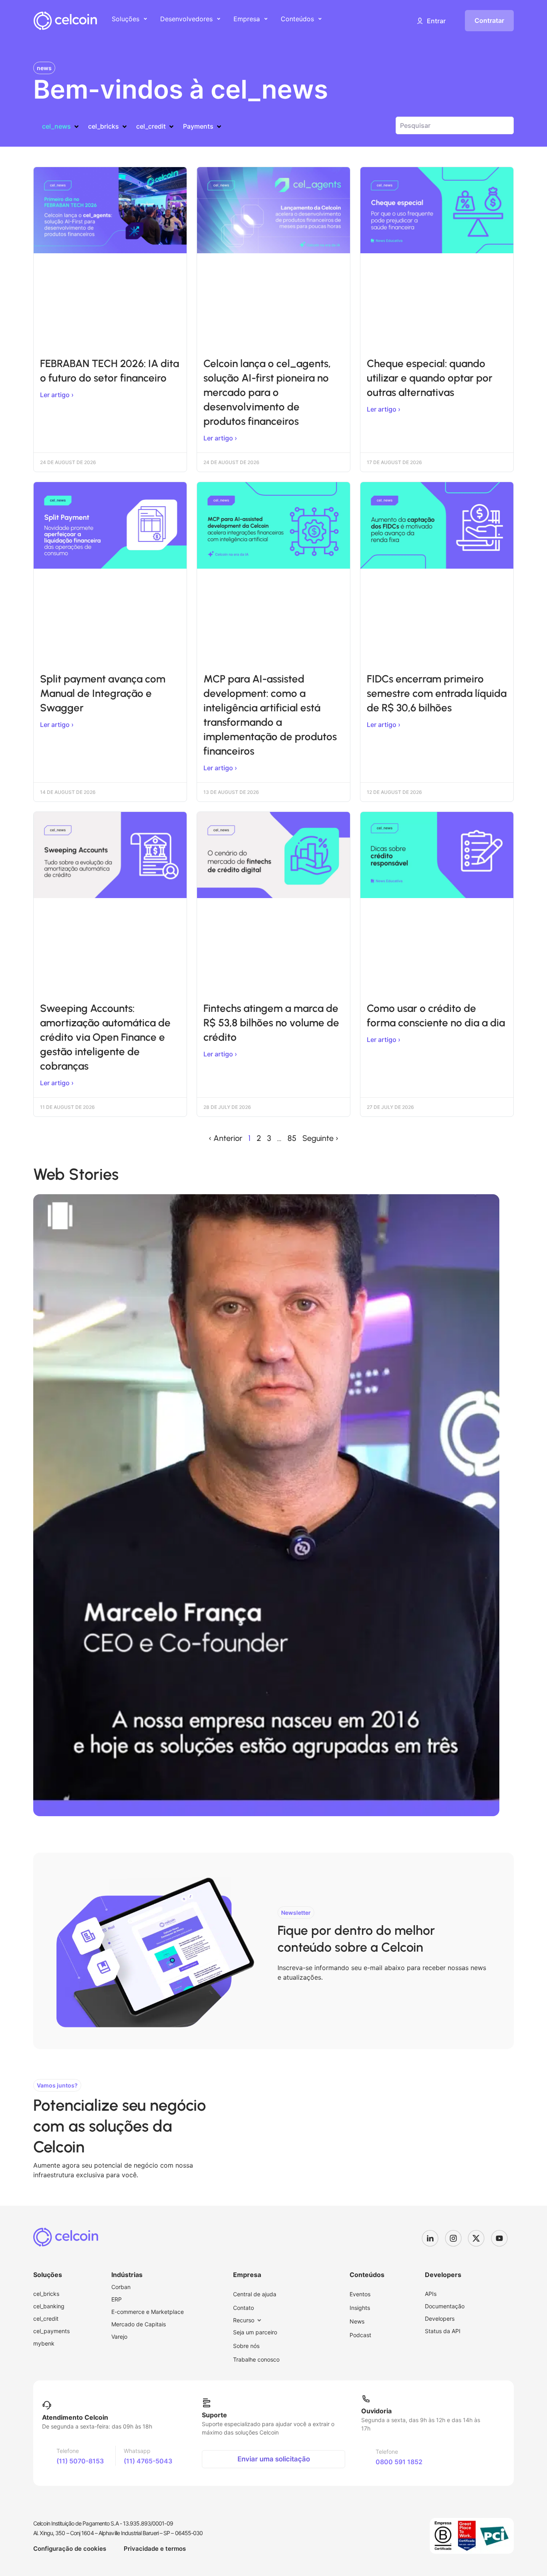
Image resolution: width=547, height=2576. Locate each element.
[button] (431, 21)
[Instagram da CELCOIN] (457, 2238)
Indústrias (127, 2275)
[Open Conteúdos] (320, 19)
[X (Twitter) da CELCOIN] (479, 2238)
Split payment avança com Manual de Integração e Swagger (103, 693)
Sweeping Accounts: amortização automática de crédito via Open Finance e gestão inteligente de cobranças (105, 1037)
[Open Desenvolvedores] (219, 19)
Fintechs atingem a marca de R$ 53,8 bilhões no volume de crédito (271, 1023)
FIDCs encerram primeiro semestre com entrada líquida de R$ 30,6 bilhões (437, 693)
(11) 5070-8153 (80, 2461)
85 (292, 1138)
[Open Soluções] (145, 19)
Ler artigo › (57, 395)
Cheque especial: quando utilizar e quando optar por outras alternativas (430, 378)
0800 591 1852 (399, 2462)
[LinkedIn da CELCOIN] (433, 2238)
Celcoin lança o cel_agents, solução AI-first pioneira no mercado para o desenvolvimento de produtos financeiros (267, 392)
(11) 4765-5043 (148, 2461)
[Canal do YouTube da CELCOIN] (503, 2238)
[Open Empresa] (266, 19)
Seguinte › (320, 1138)
